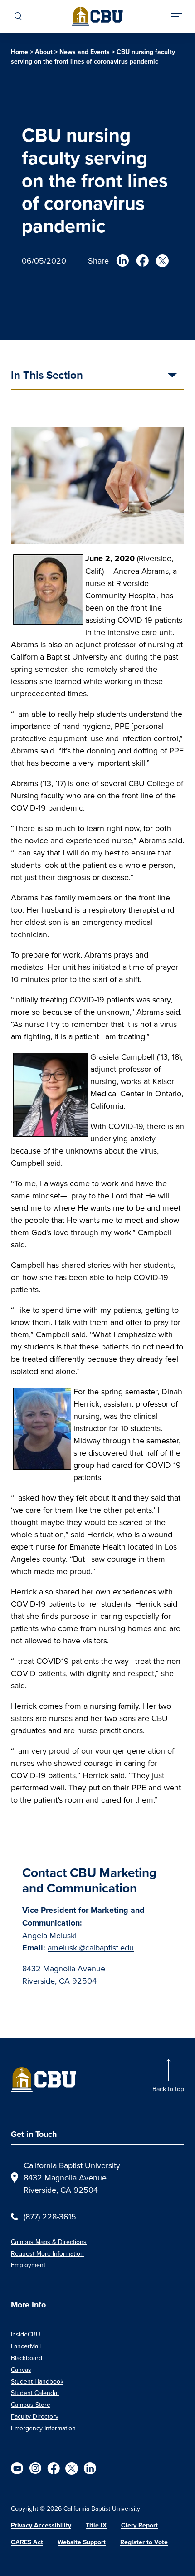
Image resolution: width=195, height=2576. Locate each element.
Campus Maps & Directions (49, 2242)
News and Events (85, 52)
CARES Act (27, 2542)
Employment (28, 2265)
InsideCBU (26, 2334)
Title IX (96, 2525)
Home (19, 52)
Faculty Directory (35, 2416)
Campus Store (31, 2405)
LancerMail (26, 2346)
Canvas (21, 2370)
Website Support (82, 2542)
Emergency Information (43, 2428)
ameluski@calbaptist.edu (91, 1948)
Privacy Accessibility (41, 2525)
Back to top (168, 2089)
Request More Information (47, 2253)
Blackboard (27, 2358)
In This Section (47, 376)
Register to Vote (144, 2542)
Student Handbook (37, 2381)
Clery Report (139, 2525)
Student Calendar (35, 2393)
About (44, 52)
